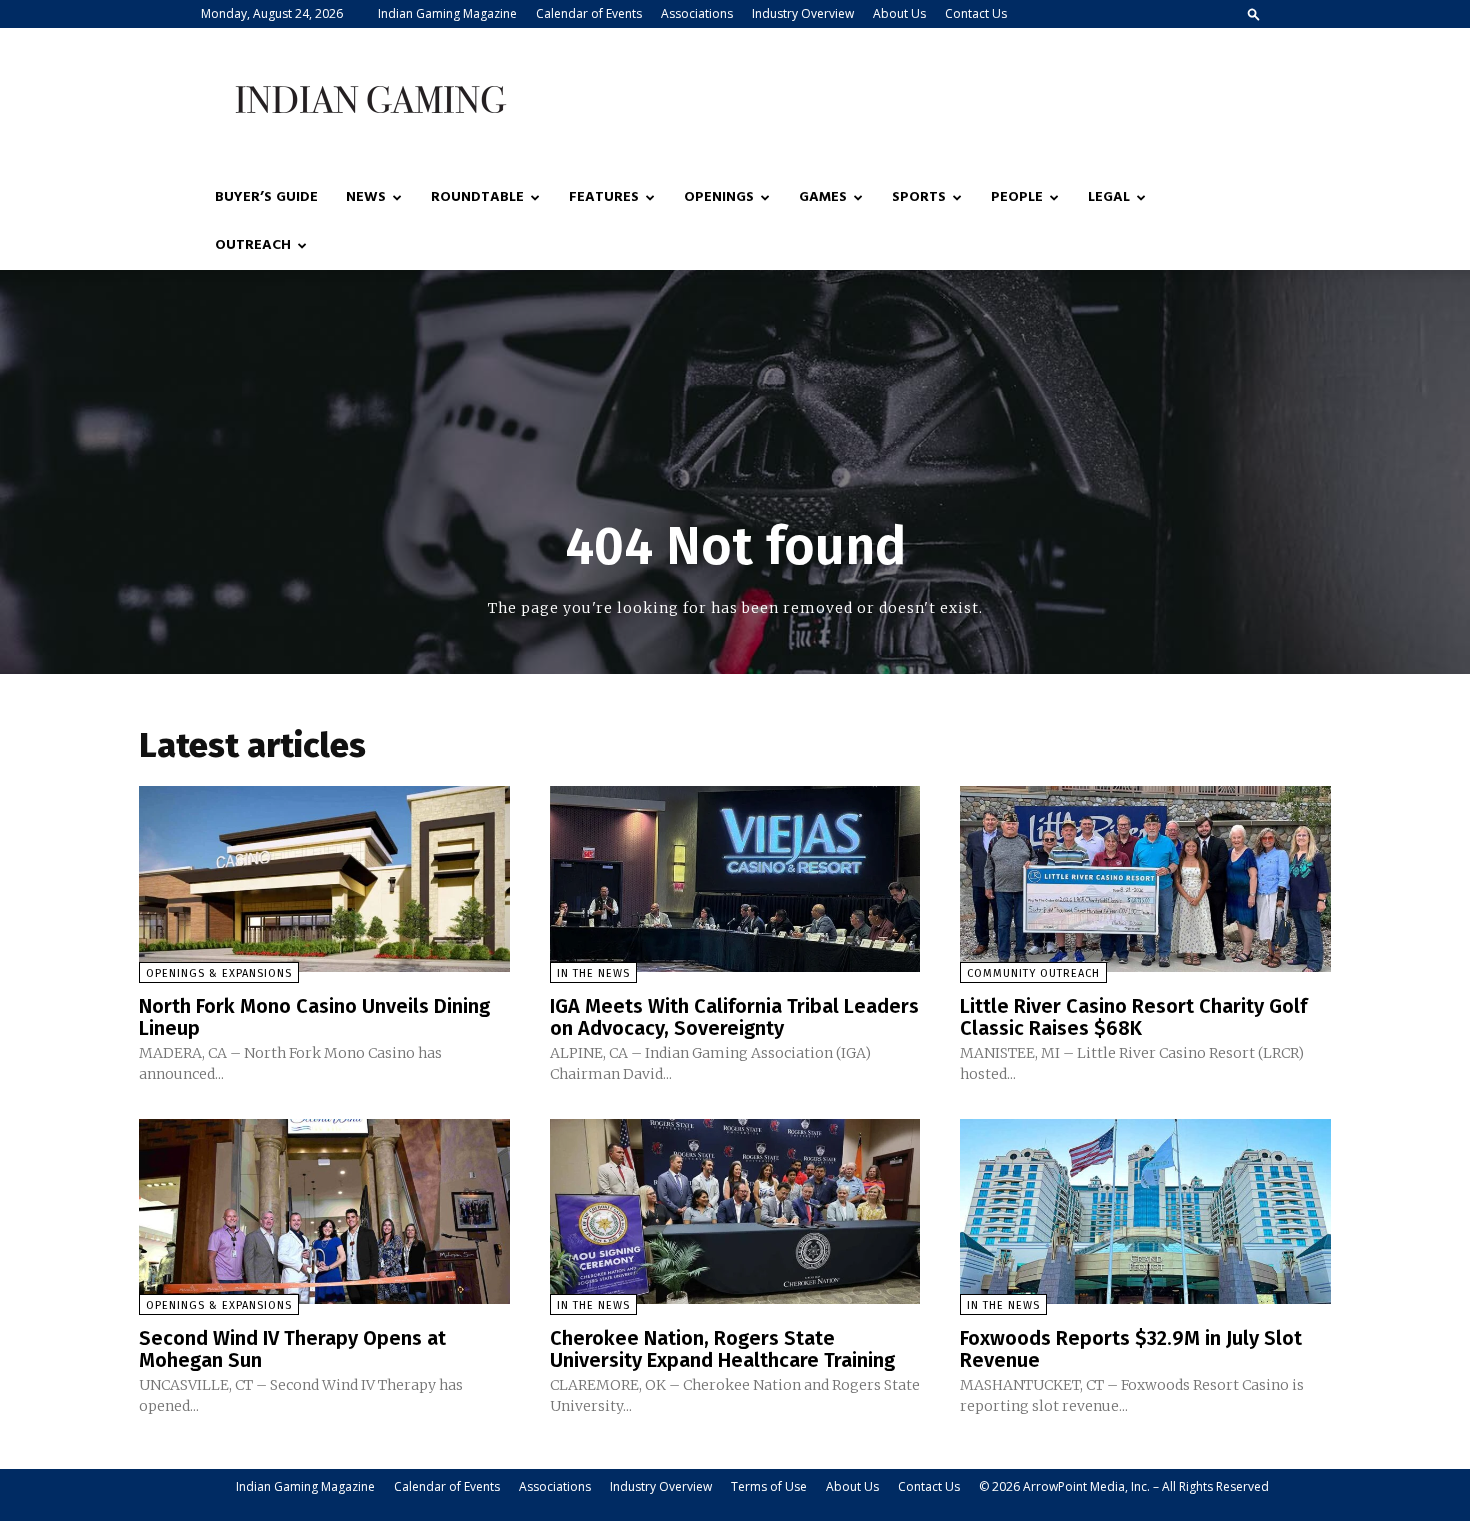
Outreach (253, 245)
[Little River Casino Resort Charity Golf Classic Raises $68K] (1145, 878)
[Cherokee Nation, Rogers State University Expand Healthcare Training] (735, 1211)
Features (604, 197)
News (366, 197)
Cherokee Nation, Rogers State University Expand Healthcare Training (722, 1349)
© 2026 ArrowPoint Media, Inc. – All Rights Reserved (1124, 1486)
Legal (1109, 197)
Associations (697, 13)
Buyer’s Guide (266, 197)
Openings (719, 197)
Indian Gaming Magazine (447, 13)
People (1017, 197)
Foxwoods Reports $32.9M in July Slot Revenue (1131, 1349)
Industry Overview (803, 13)
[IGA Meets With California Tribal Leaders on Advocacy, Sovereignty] (735, 878)
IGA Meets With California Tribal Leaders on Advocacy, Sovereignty (734, 1017)
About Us (899, 13)
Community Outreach (1033, 973)
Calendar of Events (589, 13)
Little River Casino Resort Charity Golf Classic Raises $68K (1133, 1017)
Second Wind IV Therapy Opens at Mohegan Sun (292, 1349)
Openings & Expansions (219, 973)
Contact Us (976, 13)
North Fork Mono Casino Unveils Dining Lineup (314, 1017)
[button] (1254, 13)
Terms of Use (769, 1486)
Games (823, 197)
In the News (593, 973)
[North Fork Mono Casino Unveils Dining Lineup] (324, 878)
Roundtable (477, 197)
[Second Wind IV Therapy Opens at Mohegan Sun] (324, 1211)
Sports (919, 197)
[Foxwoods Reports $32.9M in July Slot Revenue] (1145, 1211)
